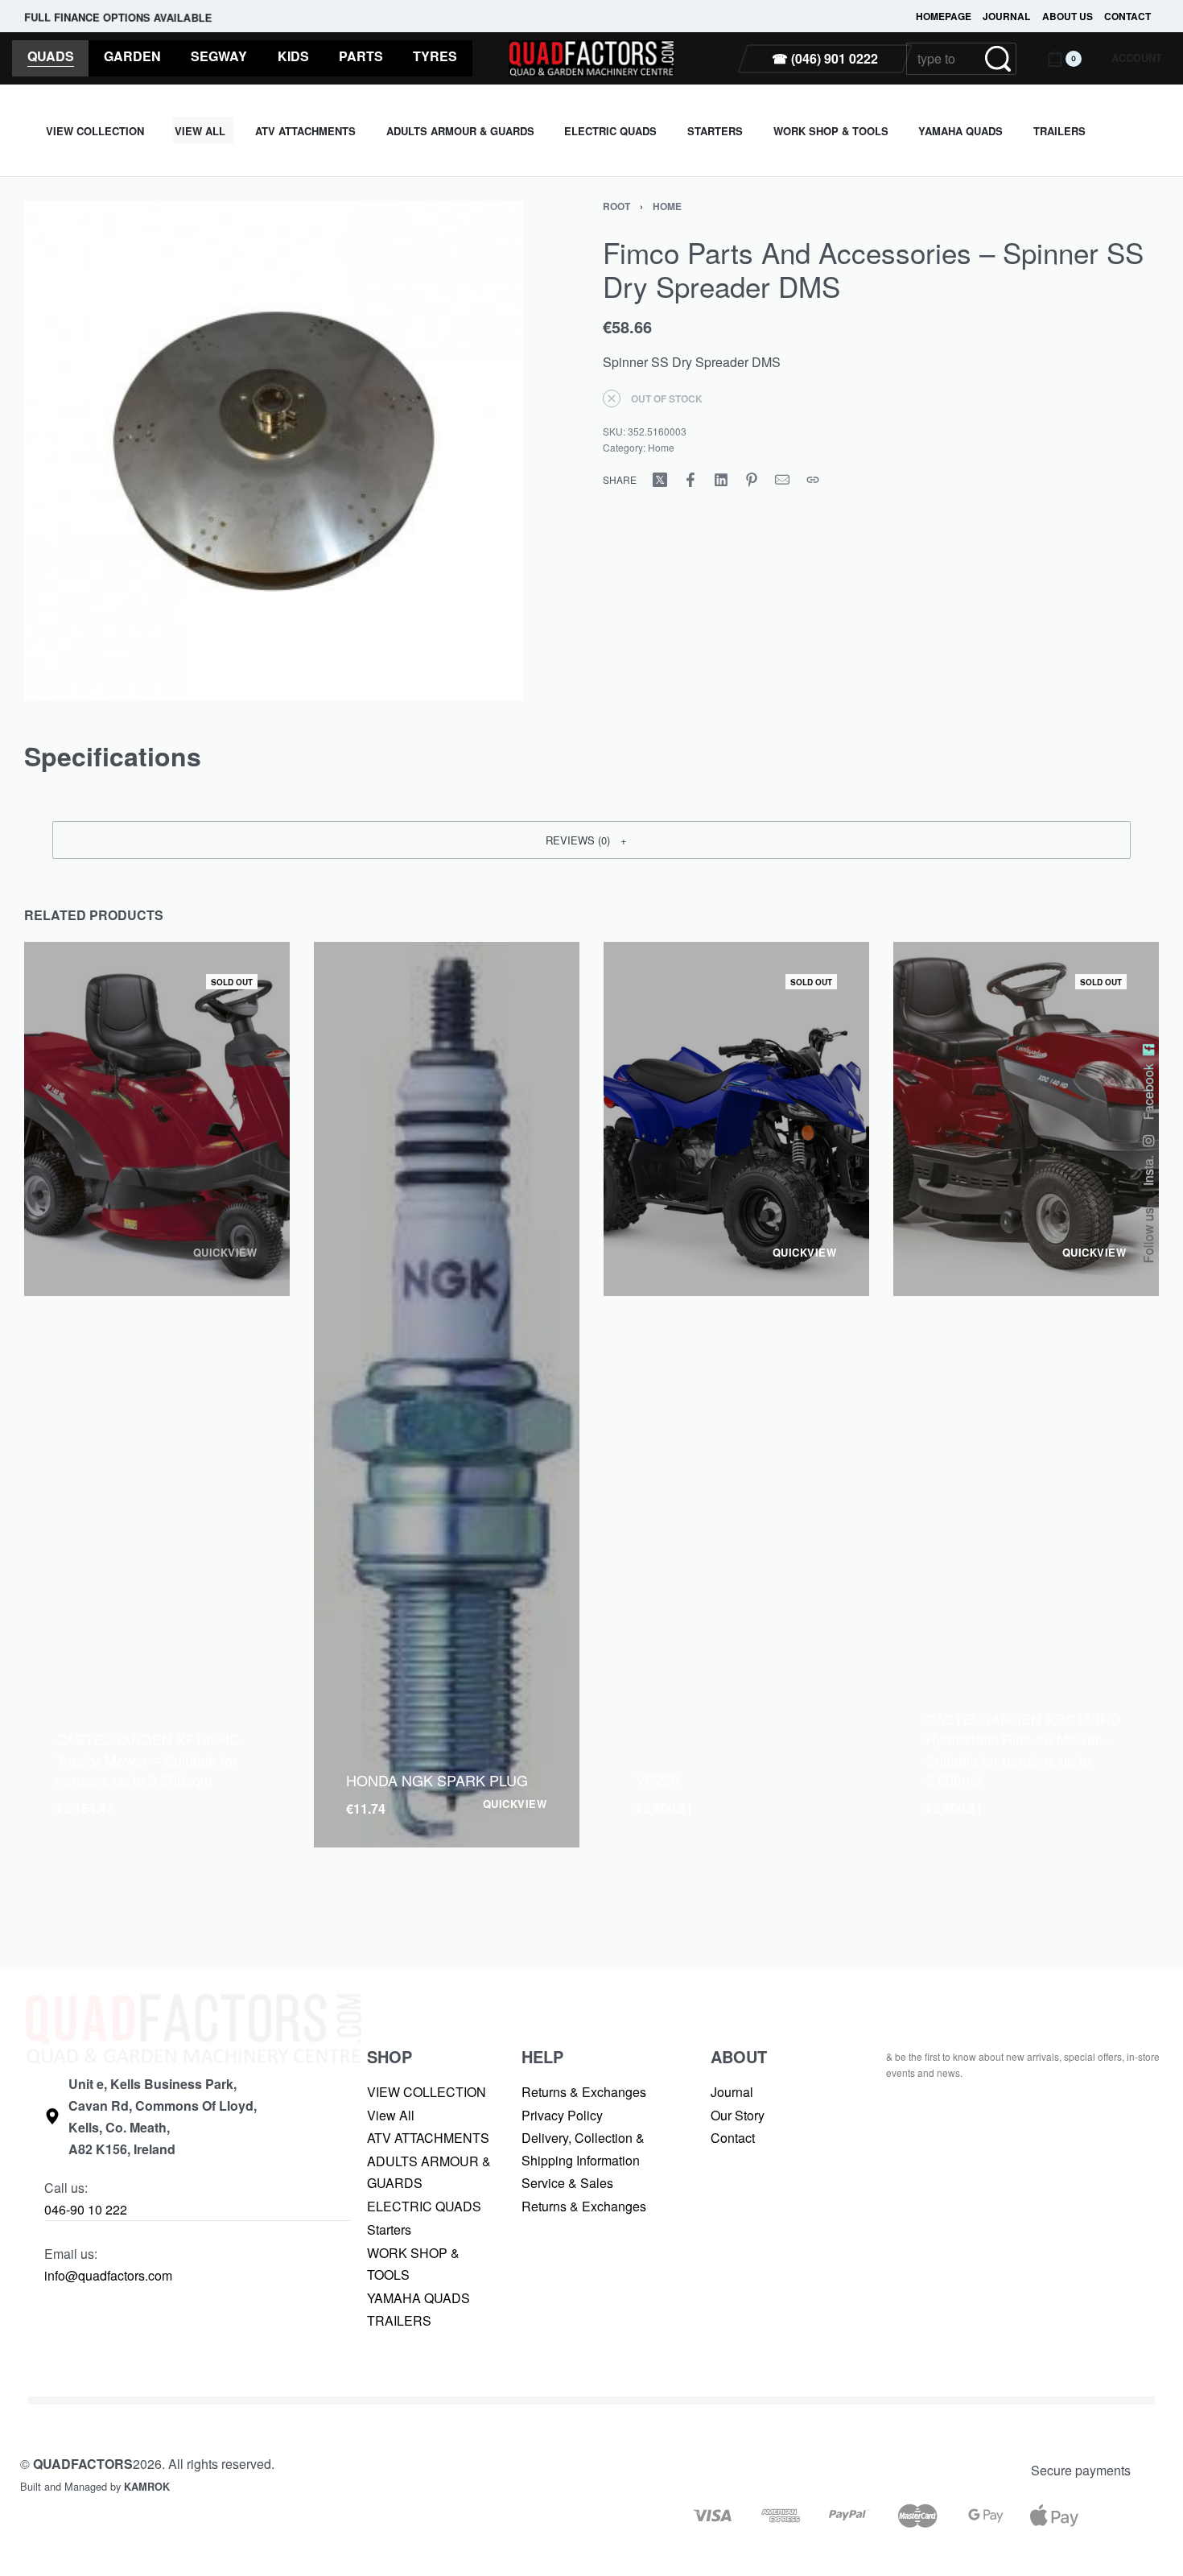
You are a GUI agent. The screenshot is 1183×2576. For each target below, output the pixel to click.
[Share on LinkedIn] (721, 480)
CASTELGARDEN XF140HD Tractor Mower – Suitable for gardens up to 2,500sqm (148, 1759)
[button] (591, 840)
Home (667, 206)
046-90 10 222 (86, 2209)
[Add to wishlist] (156, 1716)
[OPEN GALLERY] (274, 451)
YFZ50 (657, 1780)
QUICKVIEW (225, 1253)
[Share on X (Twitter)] (660, 480)
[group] (447, 1395)
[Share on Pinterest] (752, 480)
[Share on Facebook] (690, 480)
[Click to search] (998, 59)
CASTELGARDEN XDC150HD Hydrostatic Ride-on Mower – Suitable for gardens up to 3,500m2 (1023, 1749)
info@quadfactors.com (108, 2275)
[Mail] (782, 480)
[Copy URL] (813, 480)
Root (616, 206)
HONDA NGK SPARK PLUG (437, 1780)
